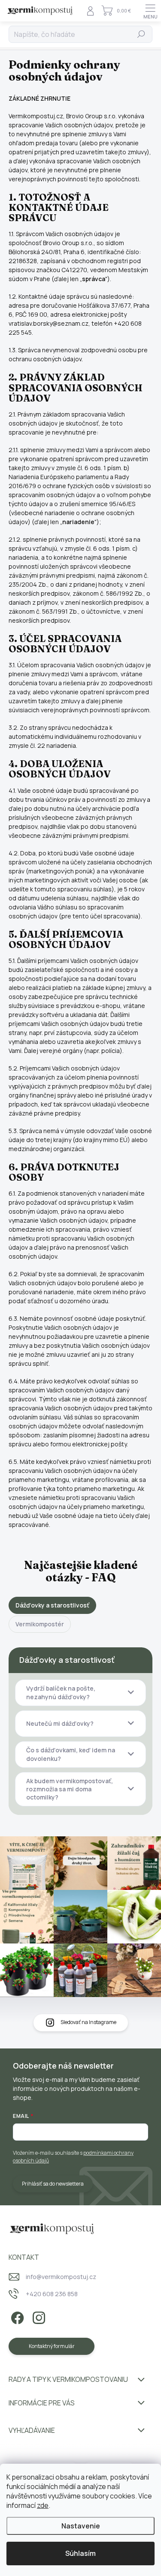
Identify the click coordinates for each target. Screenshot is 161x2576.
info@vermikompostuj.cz (61, 2277)
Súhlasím (80, 2553)
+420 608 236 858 (52, 2294)
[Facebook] (16, 2317)
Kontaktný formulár (52, 2346)
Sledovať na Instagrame (88, 2022)
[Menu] (150, 11)
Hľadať (141, 34)
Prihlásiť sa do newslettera (53, 2184)
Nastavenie (81, 2526)
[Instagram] (38, 2317)
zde (43, 2505)
